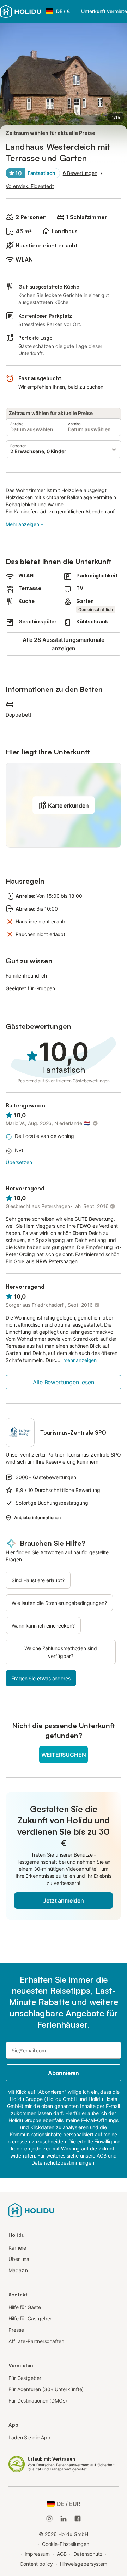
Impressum (37, 2554)
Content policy (36, 2564)
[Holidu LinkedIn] (64, 2519)
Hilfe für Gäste (25, 2307)
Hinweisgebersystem (84, 2564)
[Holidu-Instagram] (49, 2519)
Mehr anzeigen (22, 524)
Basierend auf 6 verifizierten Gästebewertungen (64, 1081)
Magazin (18, 2270)
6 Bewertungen (80, 173)
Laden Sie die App (29, 2437)
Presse (16, 2330)
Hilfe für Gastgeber (30, 2318)
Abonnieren (64, 2073)
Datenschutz (88, 2554)
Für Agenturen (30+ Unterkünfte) (46, 2389)
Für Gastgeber (25, 2378)
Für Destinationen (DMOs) (38, 2401)
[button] (64, 449)
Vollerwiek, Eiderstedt (30, 186)
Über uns (19, 2259)
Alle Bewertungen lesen (63, 1382)
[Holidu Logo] (21, 11)
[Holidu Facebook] (78, 2519)
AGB (62, 2554)
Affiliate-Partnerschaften (36, 2341)
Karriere (17, 2248)
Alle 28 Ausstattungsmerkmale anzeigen (64, 644)
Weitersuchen (64, 1755)
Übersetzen (19, 1162)
